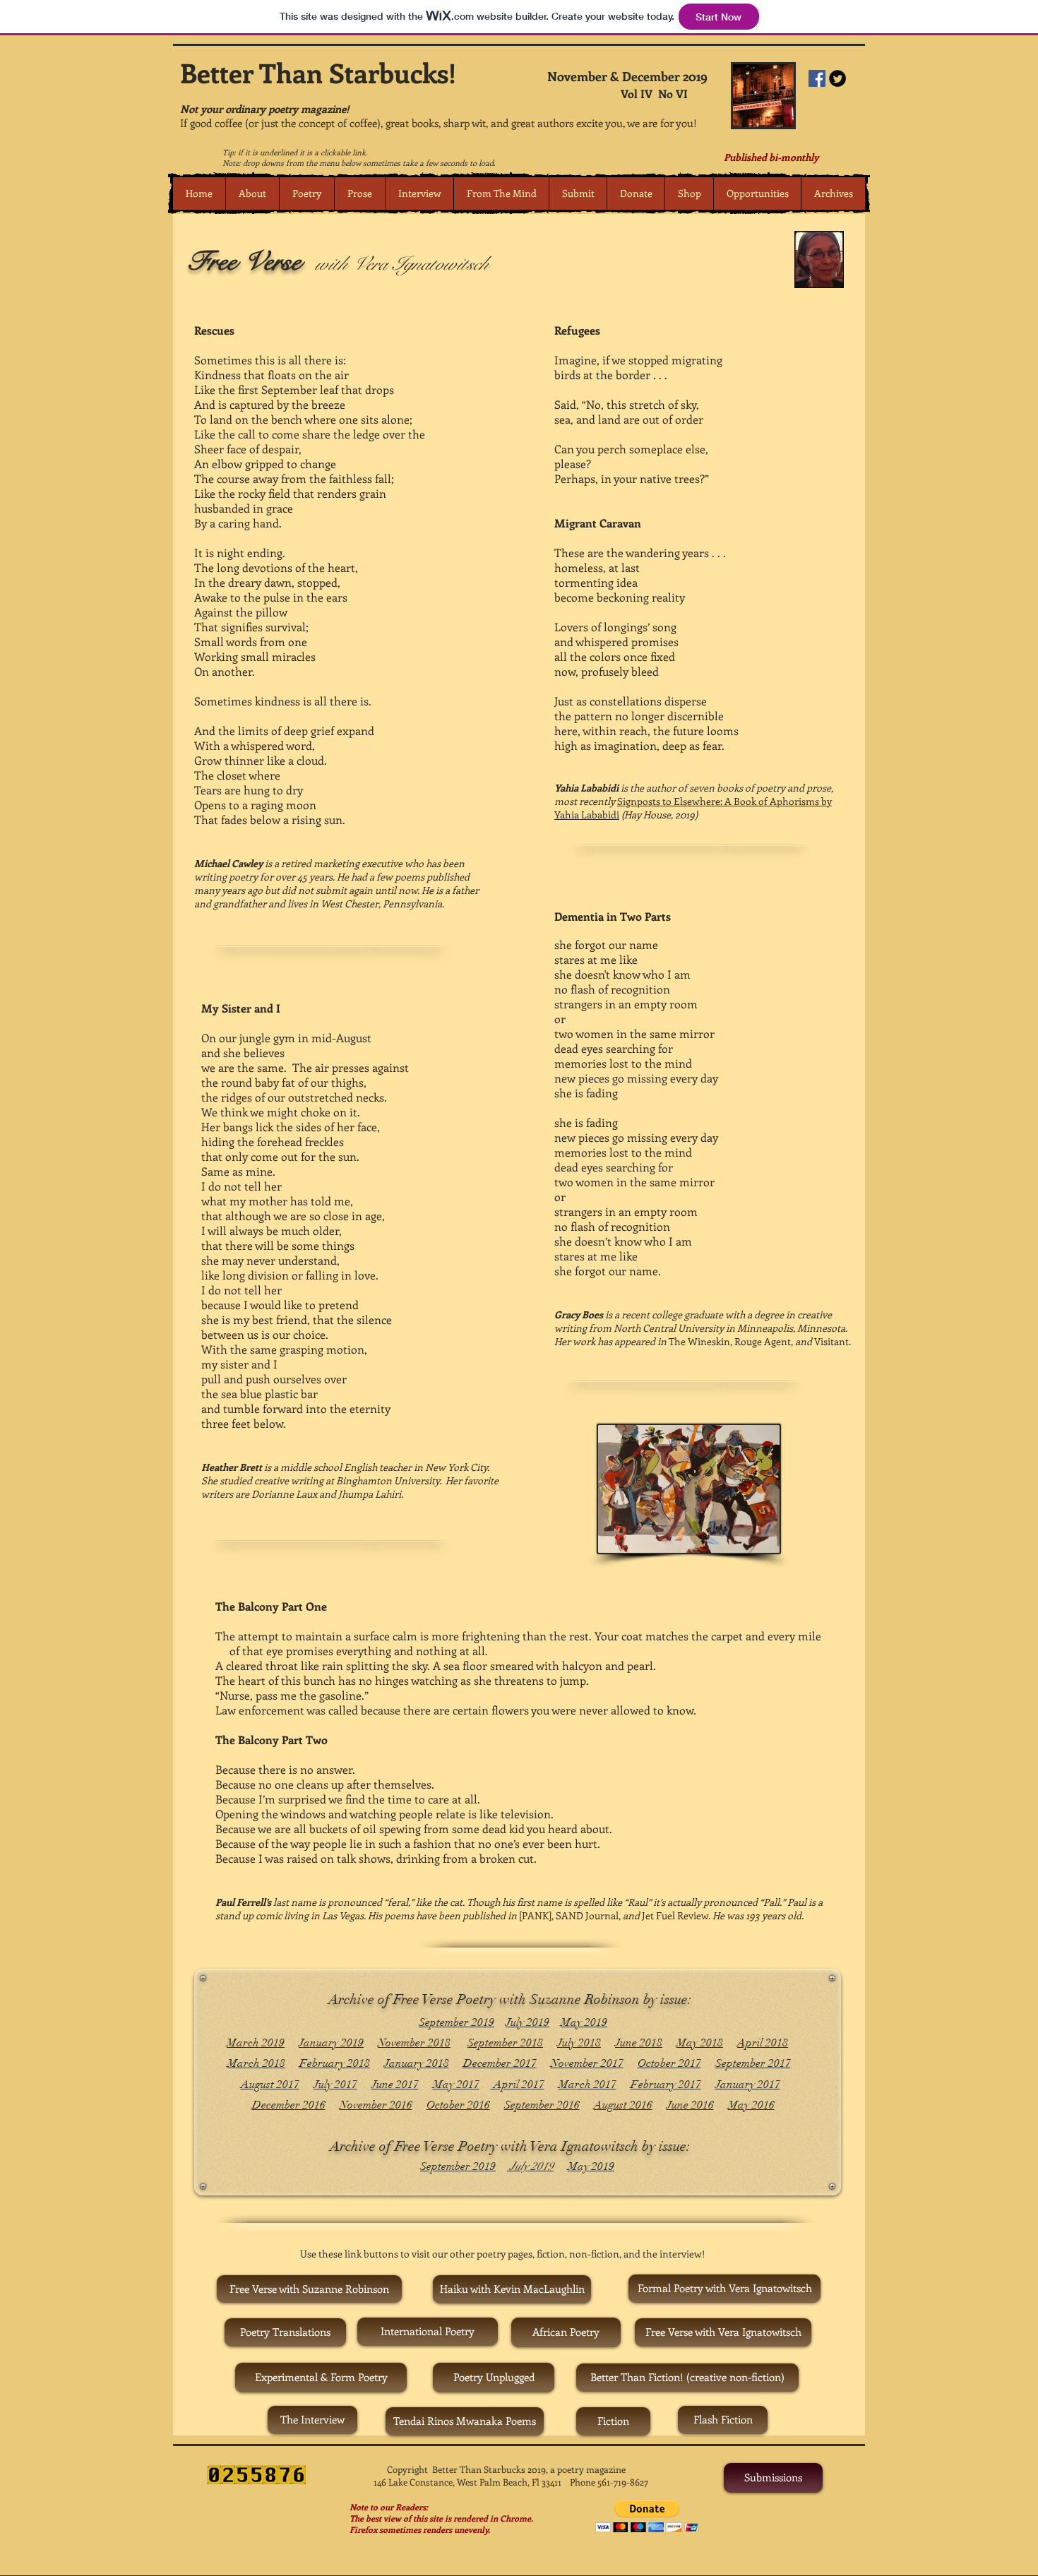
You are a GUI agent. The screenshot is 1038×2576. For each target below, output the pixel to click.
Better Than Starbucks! (318, 72)
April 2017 (518, 2085)
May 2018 (700, 2043)
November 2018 (414, 2043)
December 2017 (500, 2063)
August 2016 (623, 2105)
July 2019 (527, 2022)
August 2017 (270, 2085)
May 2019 (584, 2022)
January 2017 (748, 2085)
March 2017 (587, 2085)
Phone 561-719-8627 (609, 2482)
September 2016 (542, 2105)
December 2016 (289, 2105)
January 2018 (417, 2063)
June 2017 (395, 2085)
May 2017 (456, 2085)
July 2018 (579, 2043)
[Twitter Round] (837, 78)
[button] (306, 193)
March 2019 (256, 2043)
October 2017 (669, 2063)
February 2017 (666, 2085)
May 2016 (751, 2105)
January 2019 (331, 2043)
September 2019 (457, 2022)
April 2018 (763, 2043)
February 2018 (335, 2063)
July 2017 (335, 2085)
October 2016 (458, 2105)
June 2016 (690, 2105)
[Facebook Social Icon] (817, 78)
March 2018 (256, 2063)
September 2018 (505, 2043)
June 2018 (639, 2043)
